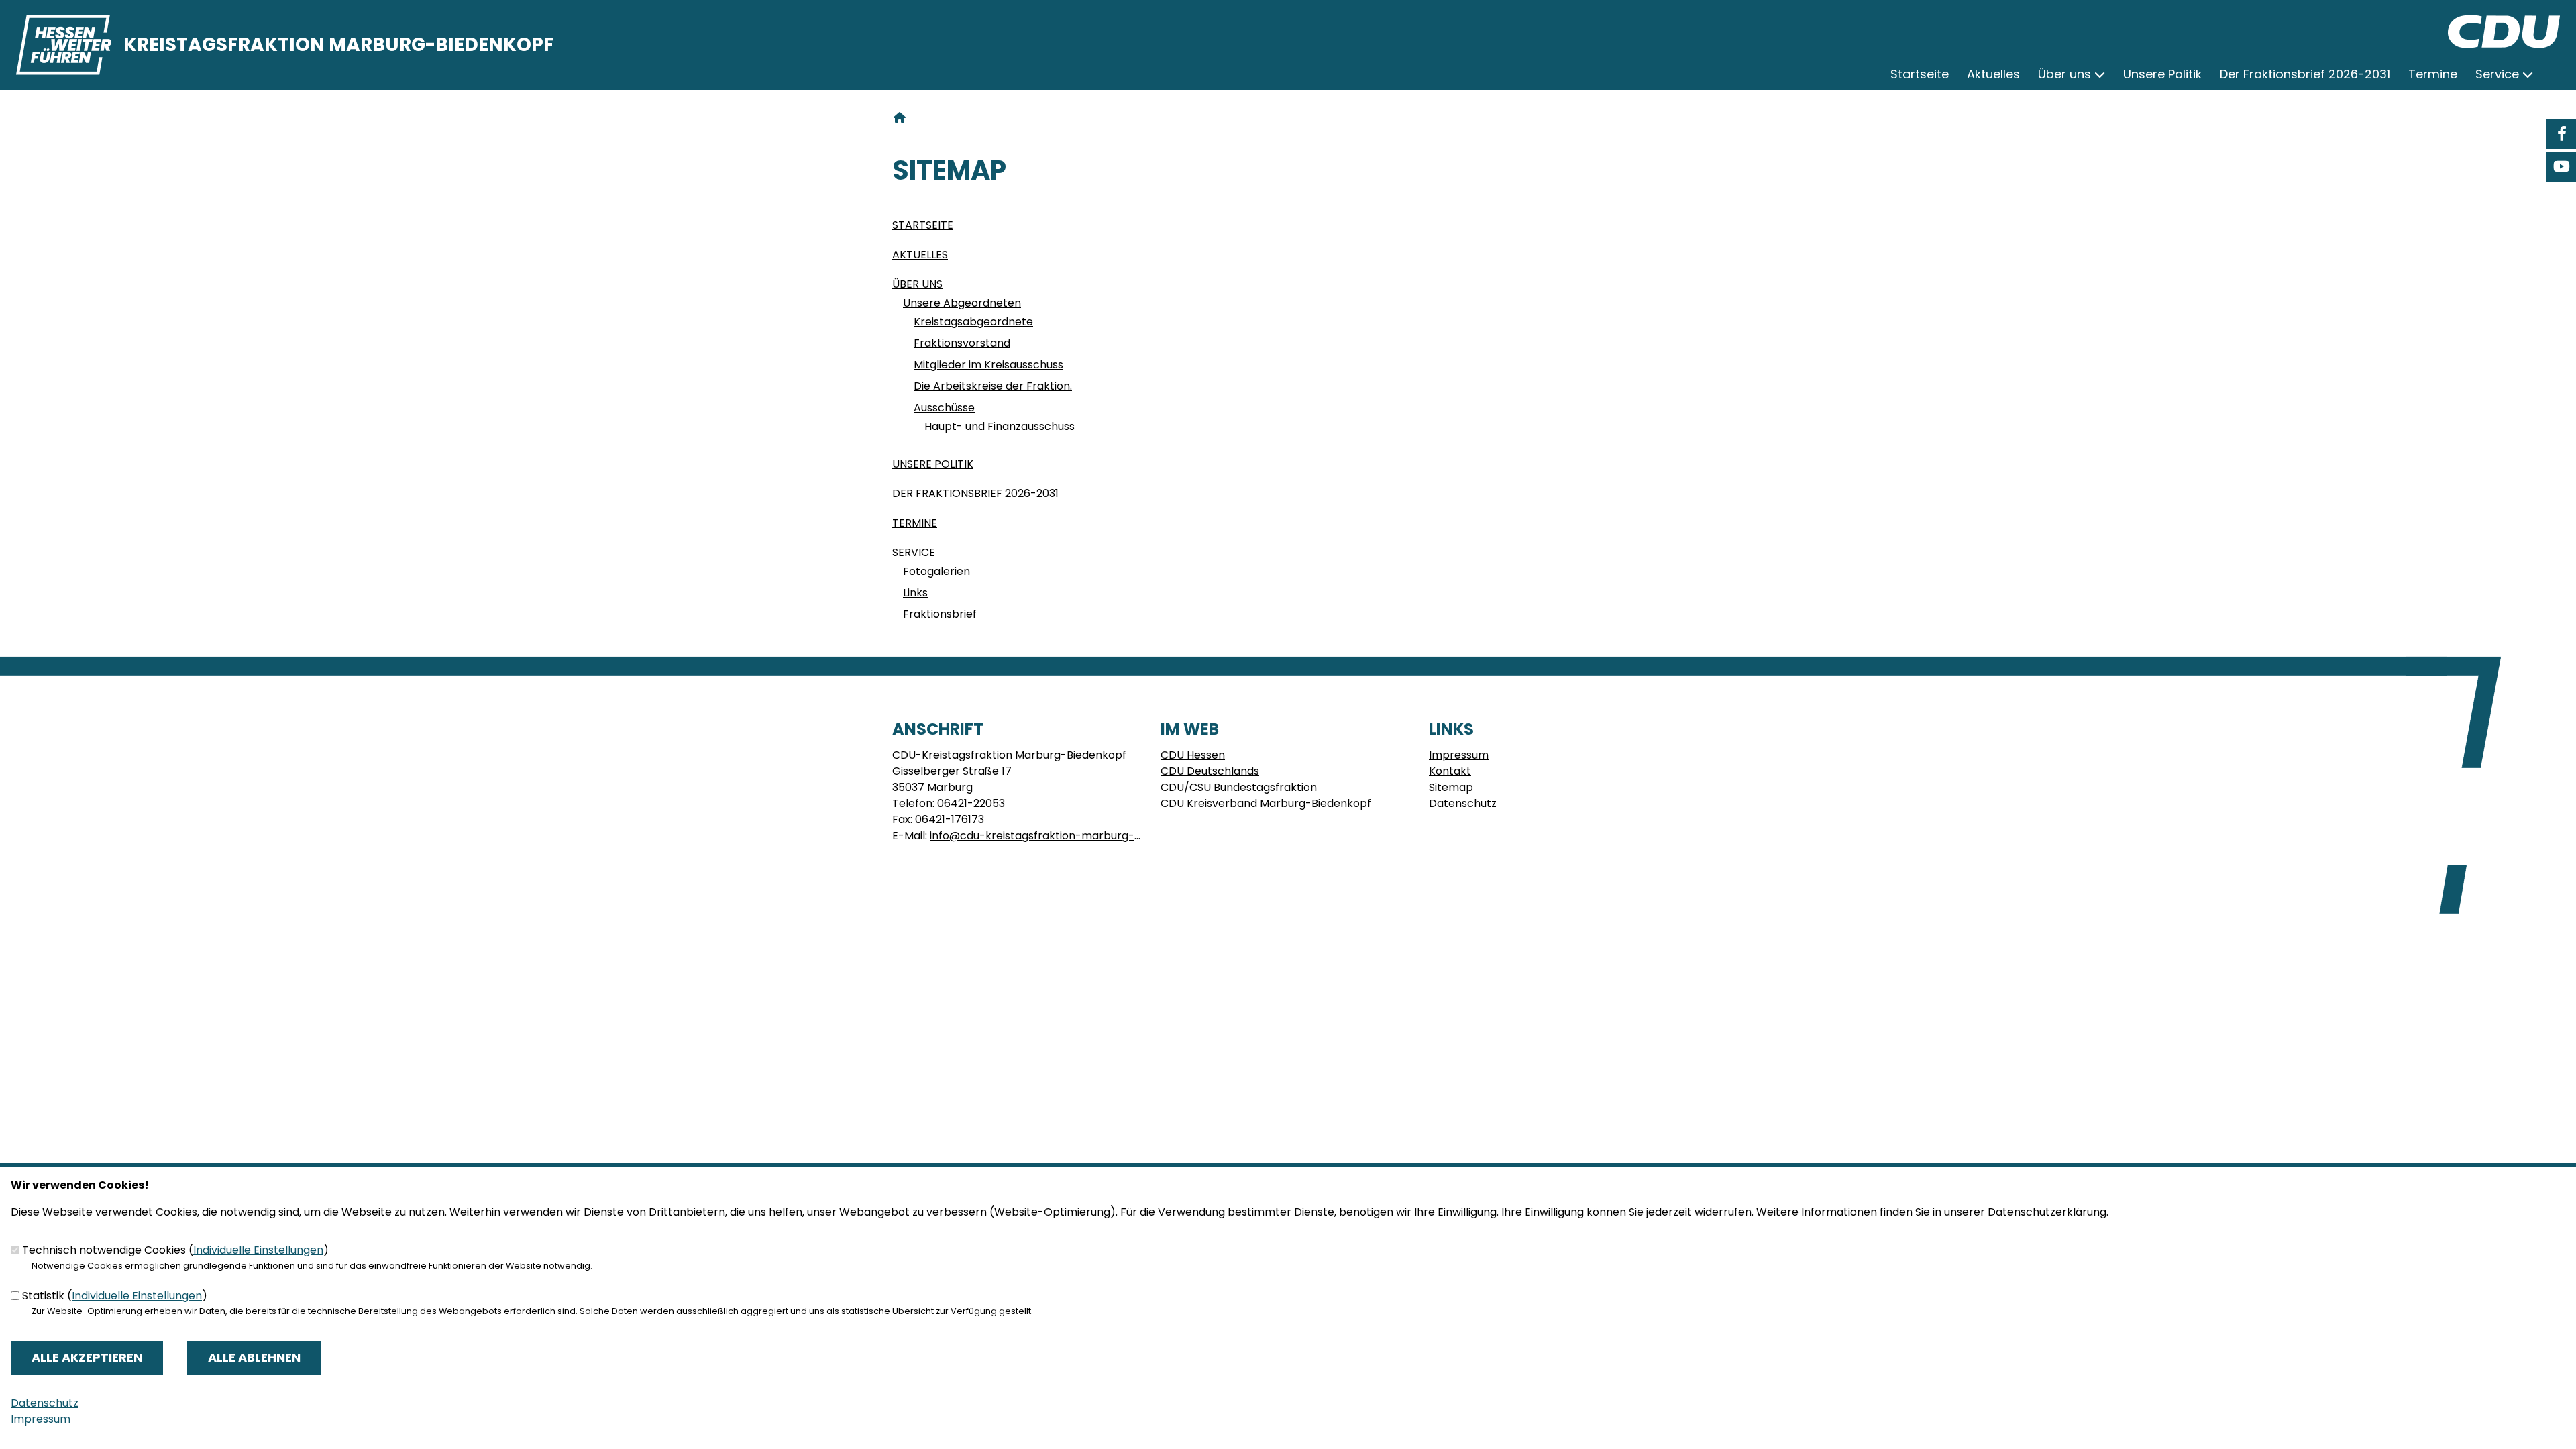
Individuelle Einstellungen (258, 1250)
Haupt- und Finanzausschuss (1000, 426)
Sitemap (1451, 787)
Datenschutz (1463, 803)
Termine (915, 523)
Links (915, 593)
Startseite (923, 225)
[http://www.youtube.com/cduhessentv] (2561, 167)
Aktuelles (920, 255)
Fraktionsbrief (940, 614)
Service (914, 552)
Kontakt (1450, 771)
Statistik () (115, 1296)
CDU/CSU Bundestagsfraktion (1239, 787)
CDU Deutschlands (1210, 771)
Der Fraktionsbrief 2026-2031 (975, 493)
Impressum (1459, 755)
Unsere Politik (933, 464)
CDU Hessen (1193, 755)
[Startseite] (2504, 22)
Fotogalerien (936, 571)
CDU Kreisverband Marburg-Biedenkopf (1266, 803)
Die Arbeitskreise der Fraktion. (993, 386)
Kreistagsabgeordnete (973, 322)
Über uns (917, 284)
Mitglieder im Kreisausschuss (988, 365)
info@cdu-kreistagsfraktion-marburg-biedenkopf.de (1070, 836)
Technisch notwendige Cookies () (175, 1250)
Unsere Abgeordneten (962, 303)
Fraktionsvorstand (962, 343)
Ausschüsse (944, 408)
